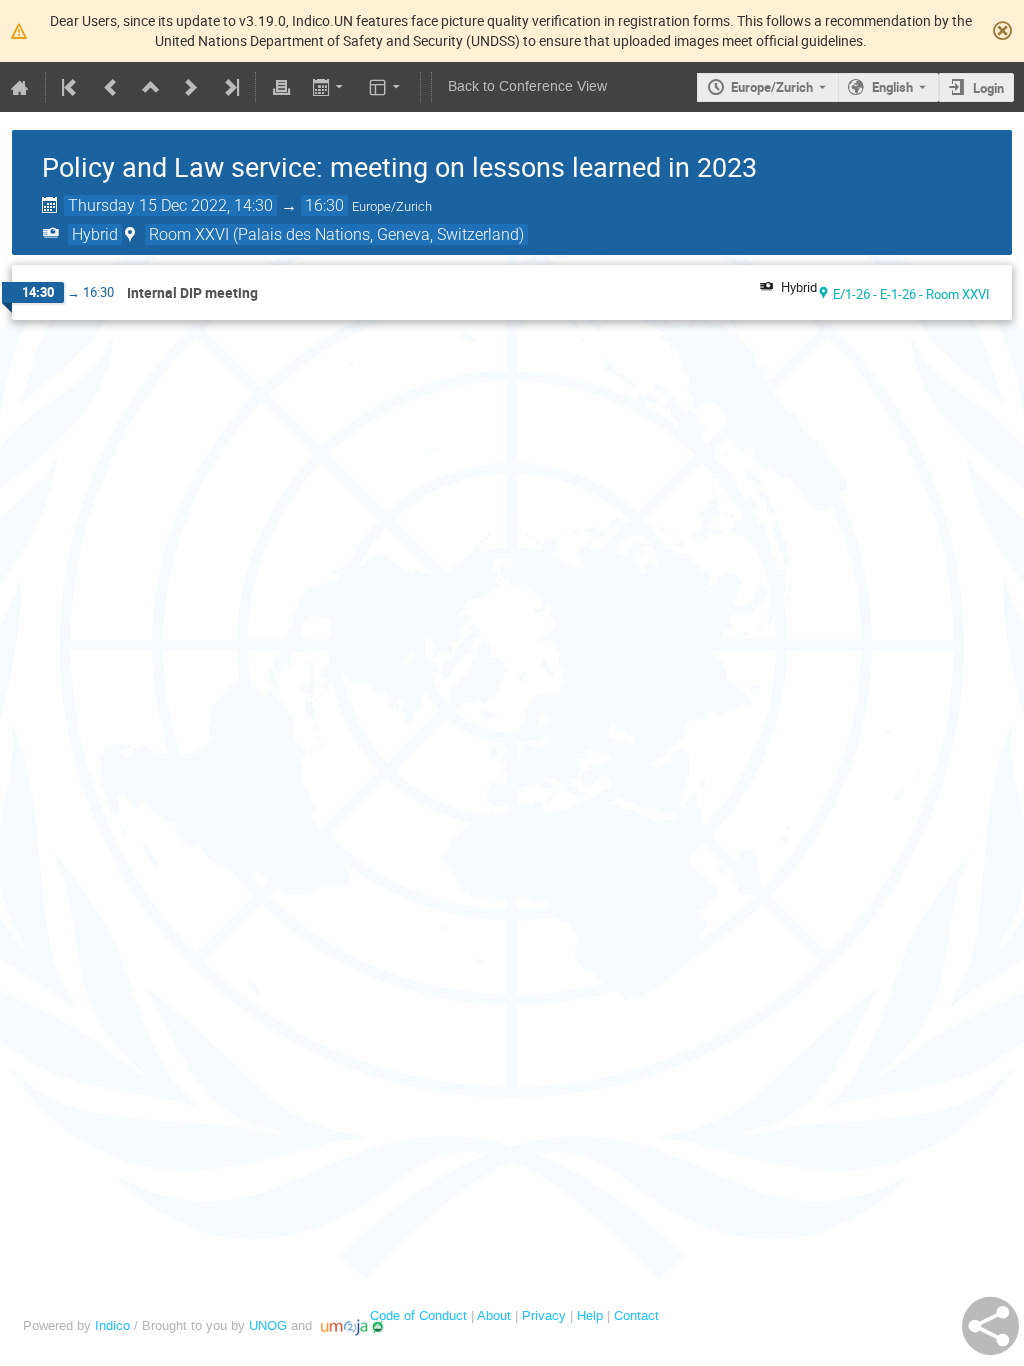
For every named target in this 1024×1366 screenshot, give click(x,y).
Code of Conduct (418, 1315)
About (494, 1315)
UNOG (268, 1325)
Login (988, 88)
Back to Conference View (527, 86)
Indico (112, 1325)
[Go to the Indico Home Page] (20, 87)
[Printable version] (281, 87)
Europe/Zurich (772, 87)
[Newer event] (191, 87)
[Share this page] (990, 1326)
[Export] (329, 87)
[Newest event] (230, 87)
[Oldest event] (71, 87)
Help (590, 1315)
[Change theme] (386, 87)
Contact (636, 1315)
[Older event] (111, 87)
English (892, 87)
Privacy (544, 1315)
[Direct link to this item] (272, 293)
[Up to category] (151, 87)
